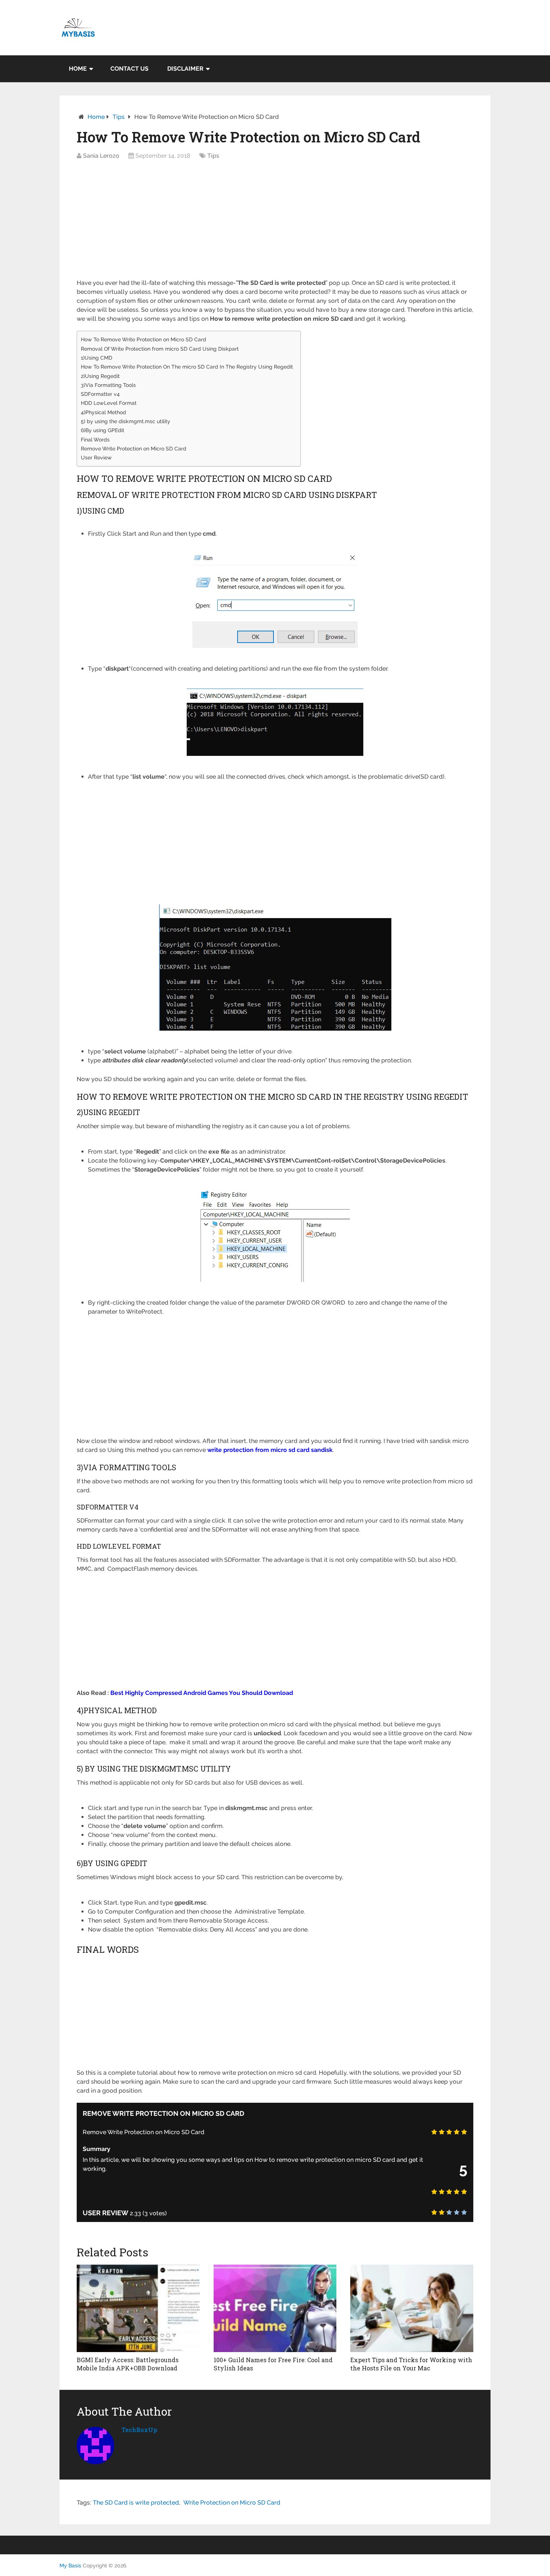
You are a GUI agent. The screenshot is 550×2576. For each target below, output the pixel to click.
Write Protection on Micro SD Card (232, 2503)
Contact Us (129, 69)
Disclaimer (185, 69)
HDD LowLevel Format (109, 403)
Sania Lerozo (101, 156)
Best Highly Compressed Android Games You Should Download (202, 1693)
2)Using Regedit (100, 376)
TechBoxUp (139, 2430)
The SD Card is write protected (136, 2503)
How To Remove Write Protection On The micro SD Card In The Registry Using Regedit (187, 367)
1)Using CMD (97, 358)
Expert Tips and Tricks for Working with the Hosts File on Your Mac (411, 2364)
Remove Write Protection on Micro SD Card (134, 448)
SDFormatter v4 (100, 394)
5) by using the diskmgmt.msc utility (126, 421)
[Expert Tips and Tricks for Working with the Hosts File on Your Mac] (412, 2308)
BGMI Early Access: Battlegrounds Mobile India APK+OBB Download (128, 2364)
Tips (119, 117)
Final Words (95, 439)
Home (78, 69)
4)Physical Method (103, 412)
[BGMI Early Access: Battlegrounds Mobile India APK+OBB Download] (138, 2308)
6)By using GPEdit (103, 430)
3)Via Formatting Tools (108, 385)
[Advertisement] (275, 223)
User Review (96, 457)
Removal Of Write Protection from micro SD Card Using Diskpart (160, 349)
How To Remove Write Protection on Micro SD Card (143, 339)
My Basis (70, 2566)
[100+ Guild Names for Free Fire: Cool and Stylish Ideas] (275, 2308)
